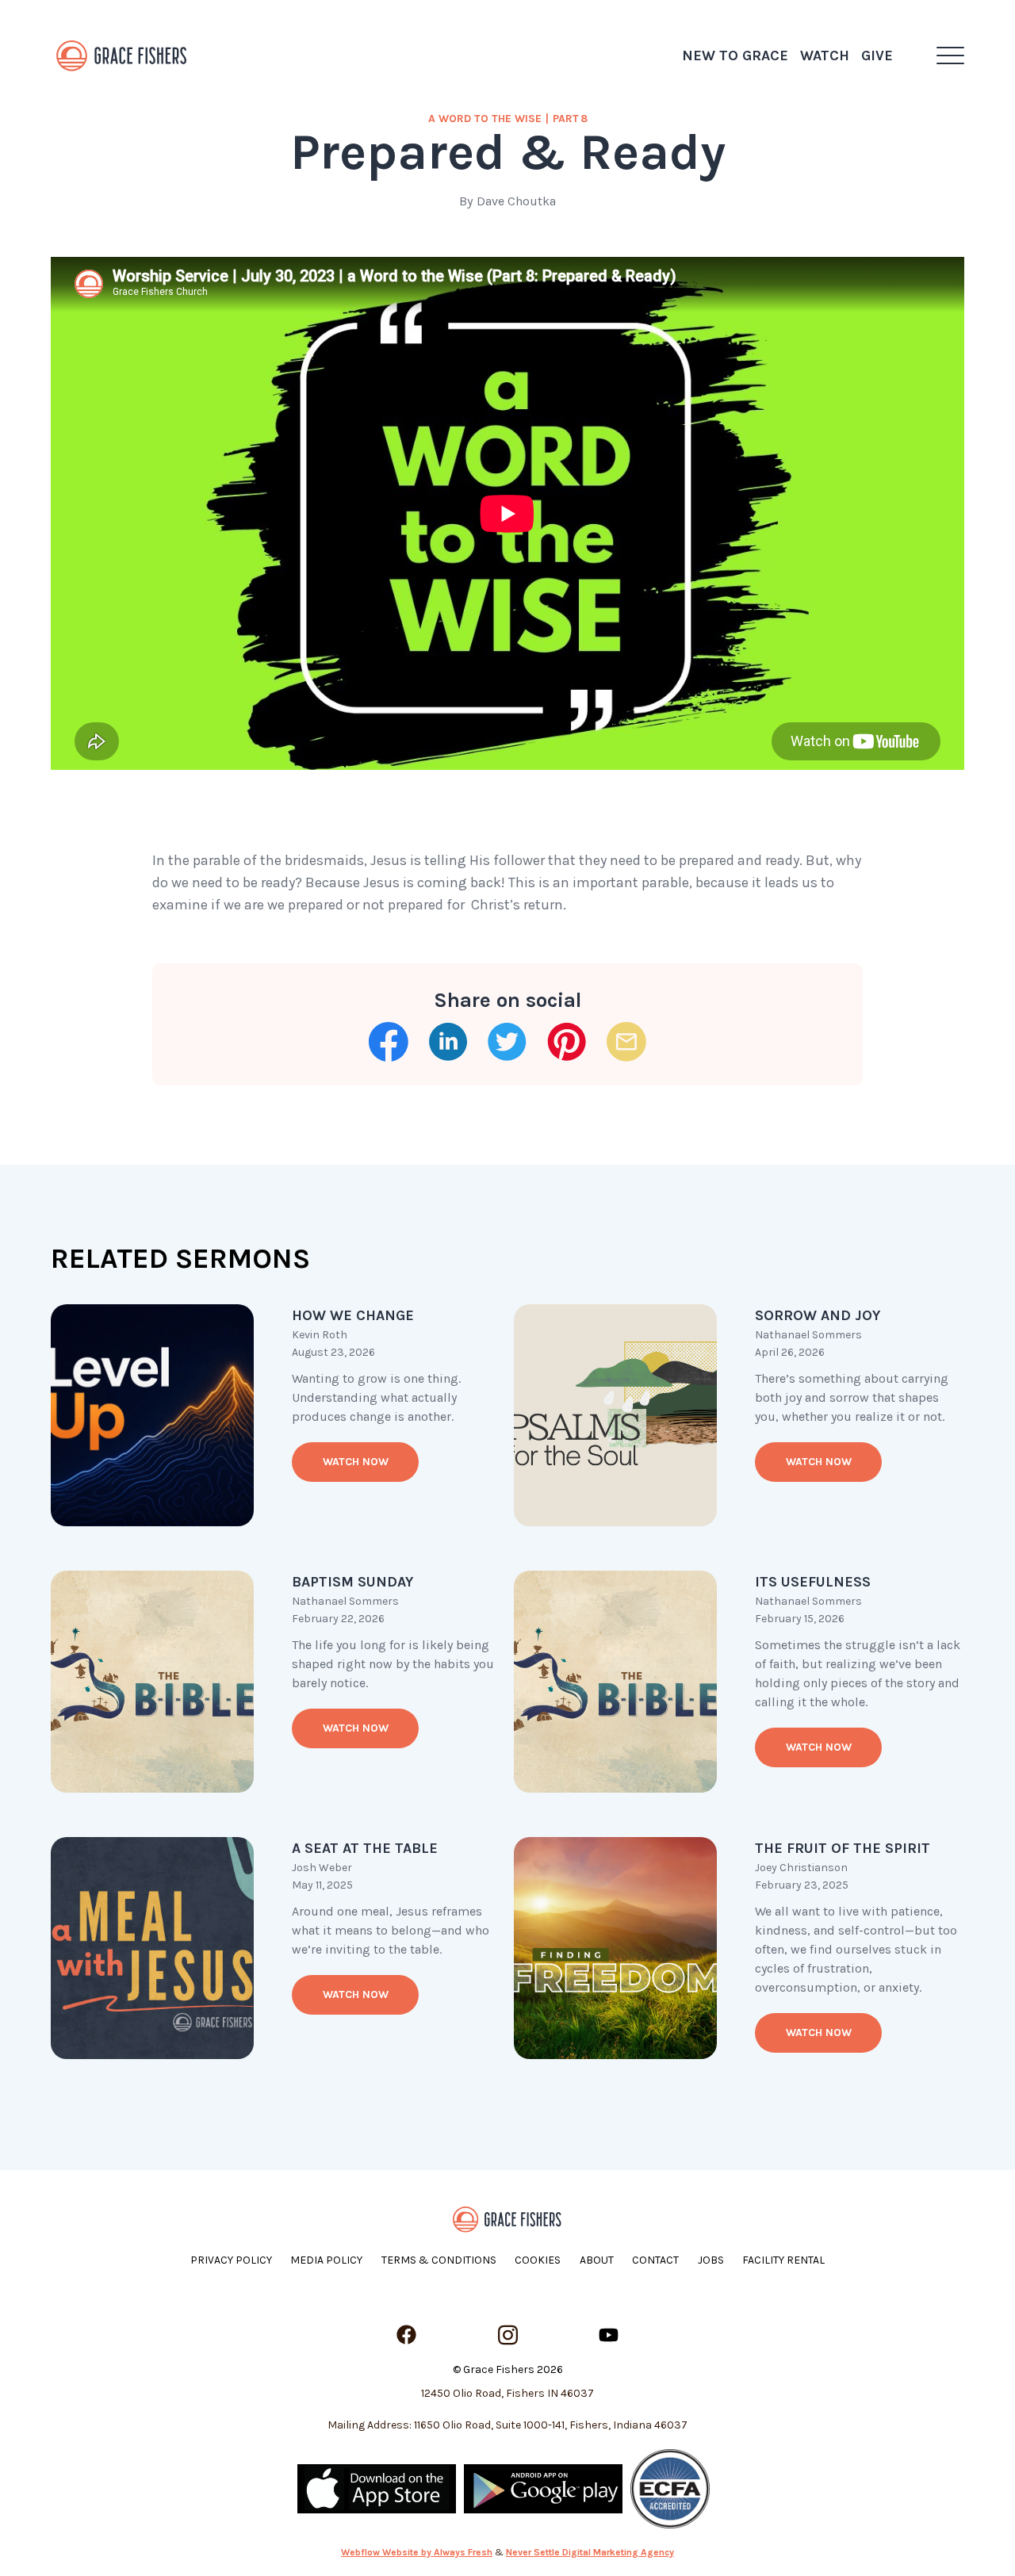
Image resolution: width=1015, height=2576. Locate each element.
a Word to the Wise (485, 119)
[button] (950, 56)
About (597, 2260)
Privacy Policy (231, 2260)
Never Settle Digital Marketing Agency (590, 2552)
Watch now (356, 1462)
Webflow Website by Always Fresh (417, 2552)
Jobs (711, 2260)
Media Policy (326, 2260)
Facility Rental (783, 2260)
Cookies (538, 2260)
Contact (655, 2260)
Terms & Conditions (439, 2260)
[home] (122, 56)
